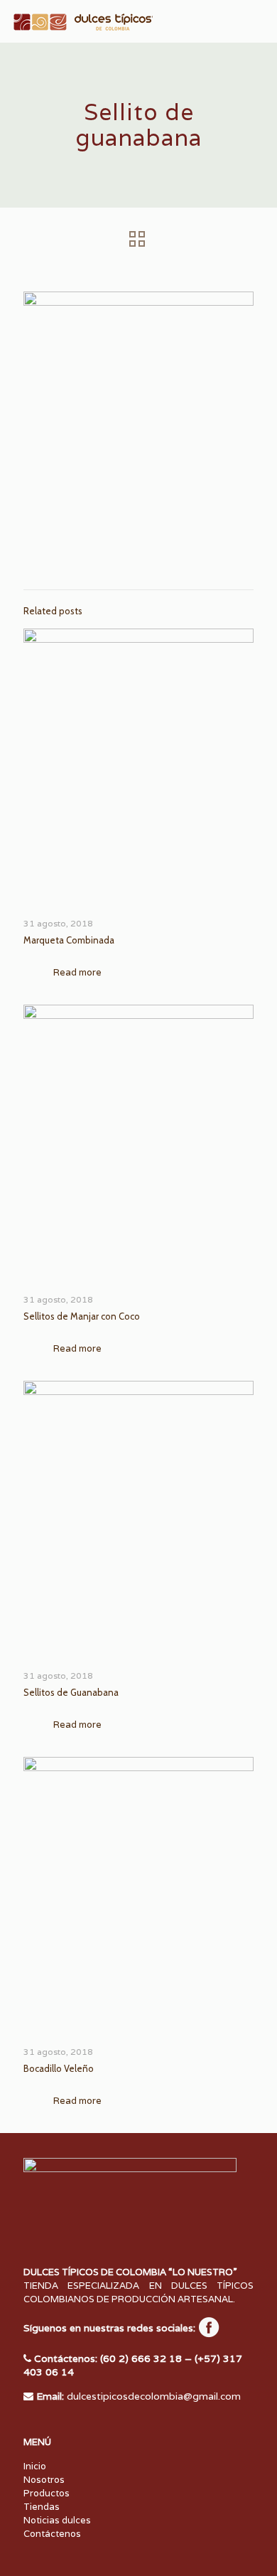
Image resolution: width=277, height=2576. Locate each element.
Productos (47, 2493)
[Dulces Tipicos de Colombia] (82, 21)
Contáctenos (52, 2534)
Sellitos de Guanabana (71, 1692)
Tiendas (42, 2507)
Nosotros (44, 2480)
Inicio (35, 2466)
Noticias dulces (57, 2520)
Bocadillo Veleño (59, 2068)
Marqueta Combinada (69, 940)
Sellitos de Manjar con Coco (82, 1316)
